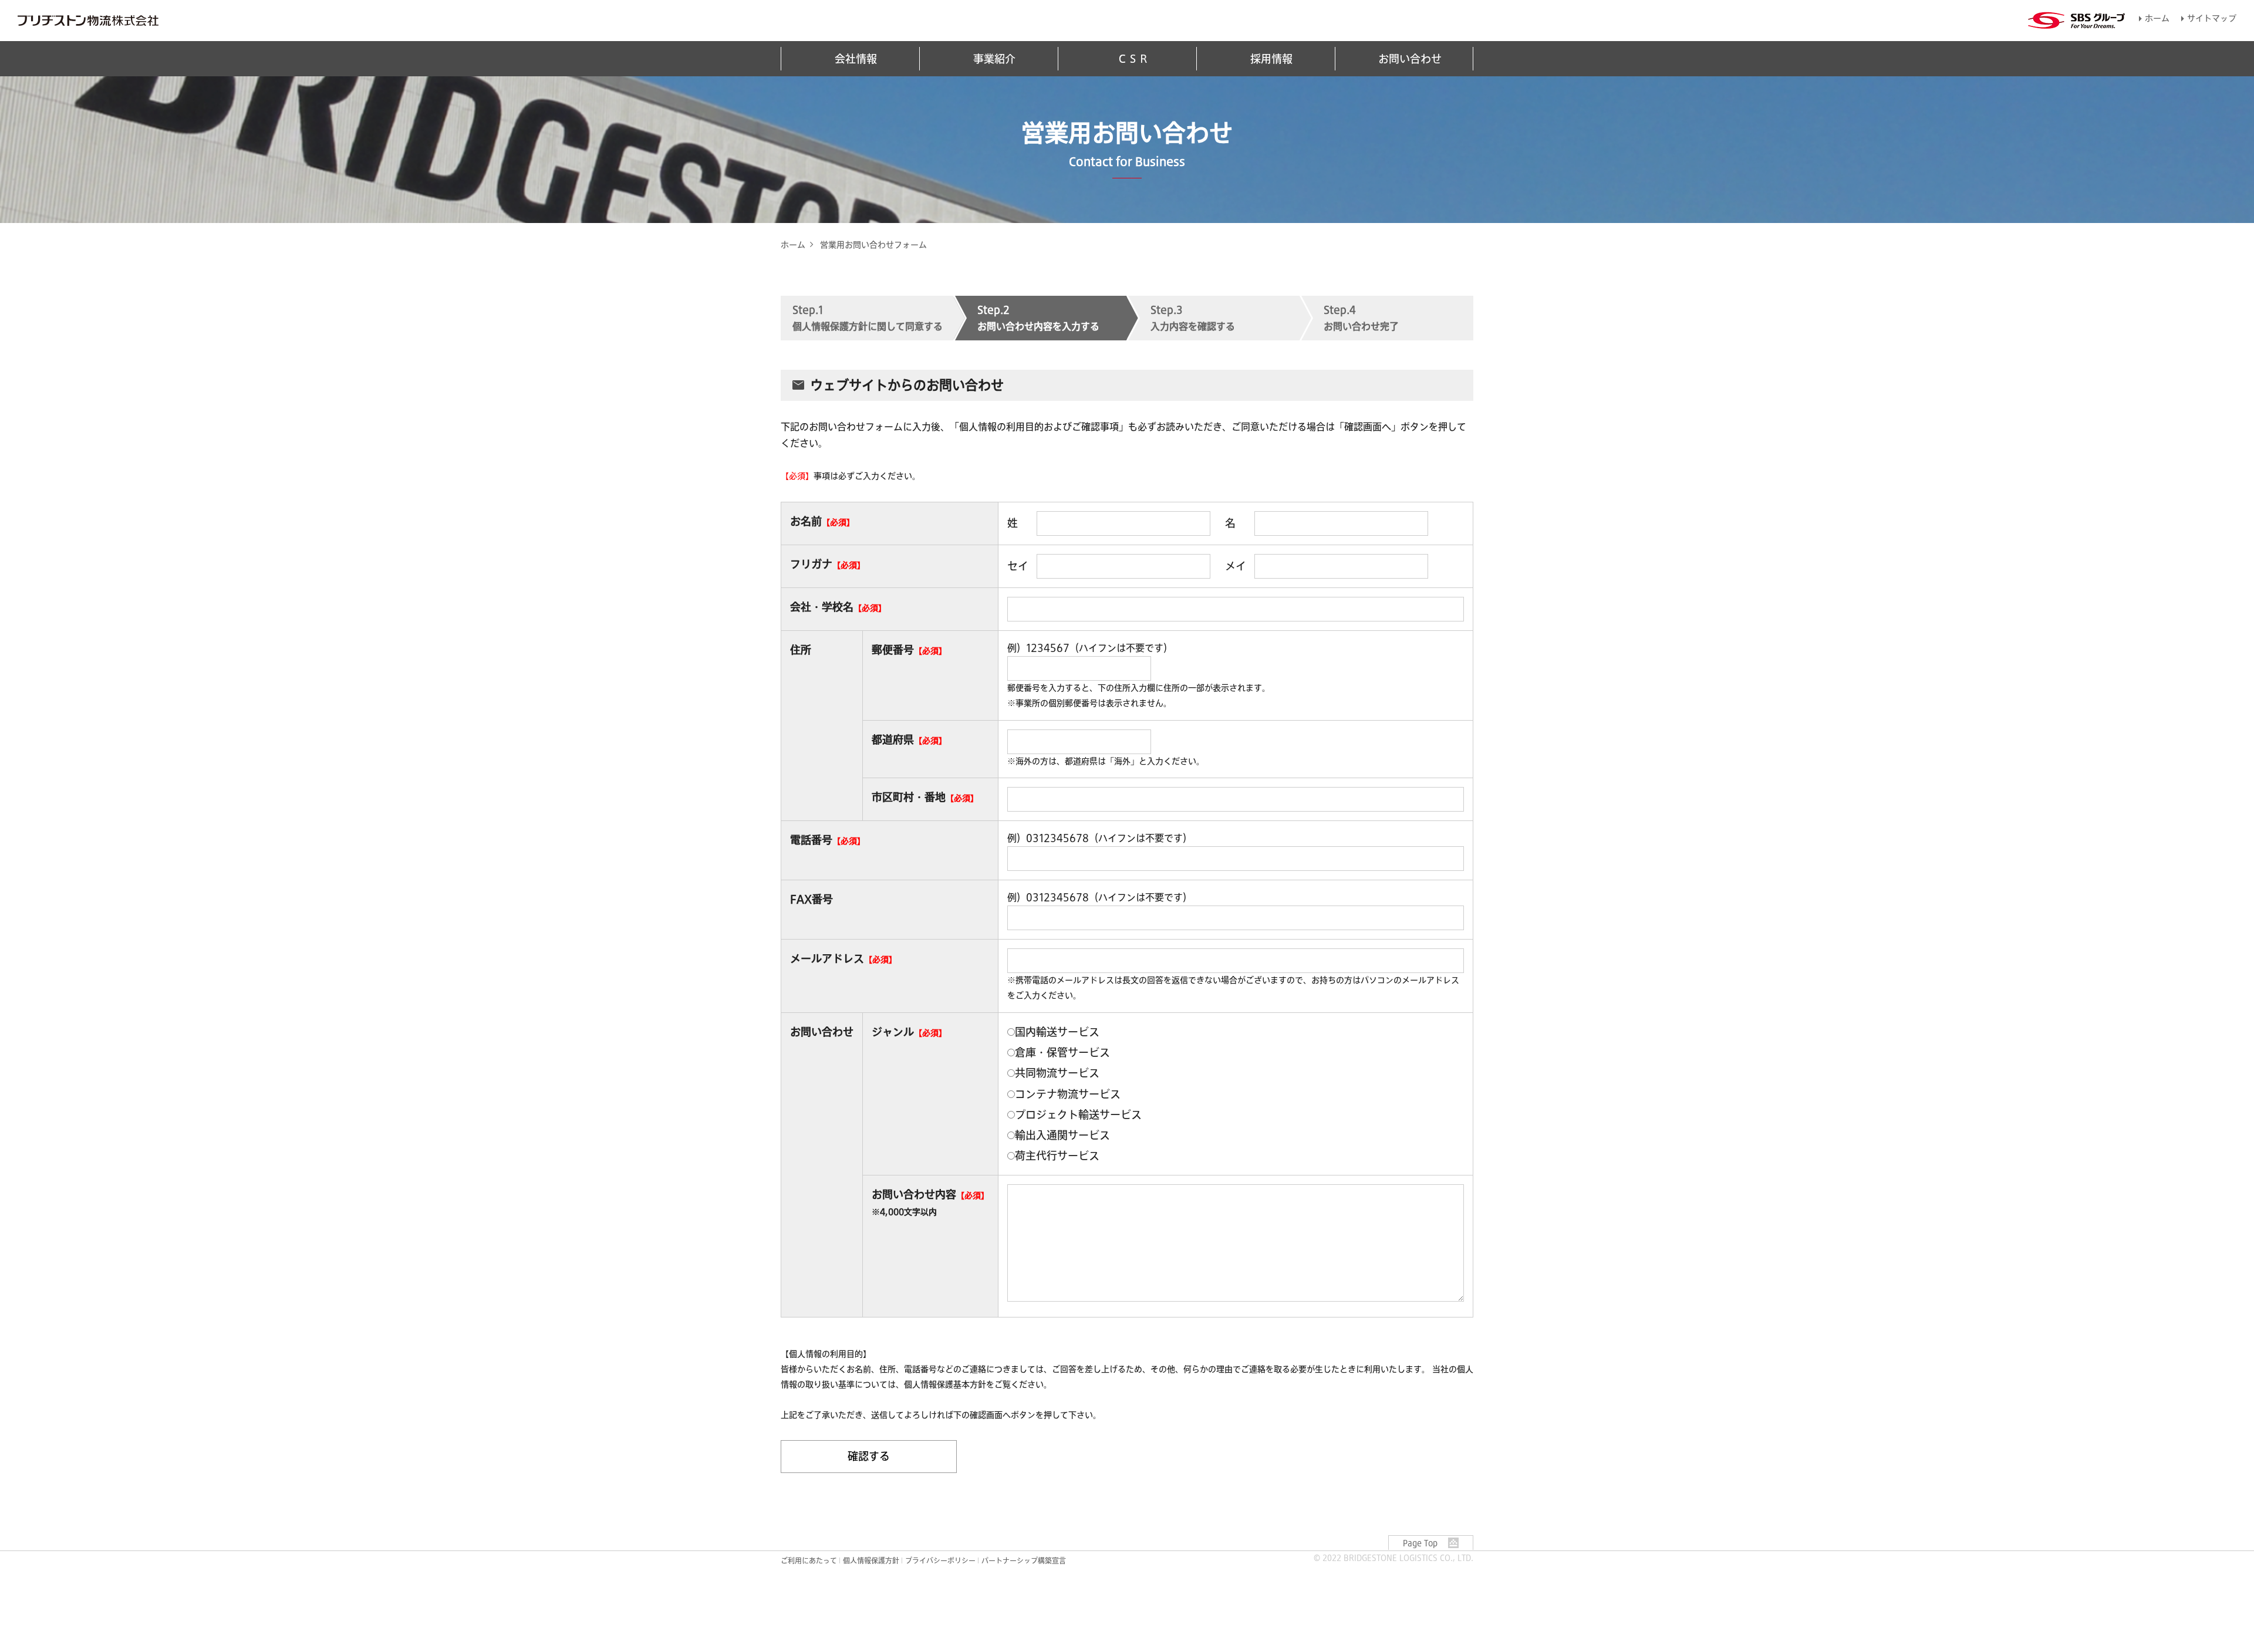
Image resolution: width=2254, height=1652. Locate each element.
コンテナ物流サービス (1068, 1094)
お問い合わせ (1410, 59)
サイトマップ (2212, 18)
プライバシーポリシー (940, 1560)
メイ (1236, 566)
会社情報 (856, 59)
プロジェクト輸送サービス (1078, 1114)
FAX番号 (811, 899)
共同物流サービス (1057, 1073)
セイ (1018, 566)
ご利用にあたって (809, 1560)
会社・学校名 (822, 607)
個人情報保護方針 (871, 1560)
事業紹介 (994, 59)
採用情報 (1271, 59)
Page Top (1420, 1543)
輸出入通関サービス (1062, 1135)
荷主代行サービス (1057, 1156)
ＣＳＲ (1133, 59)
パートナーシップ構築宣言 (1024, 1560)
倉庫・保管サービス (1062, 1052)
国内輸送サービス (1057, 1032)
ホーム (2157, 18)
